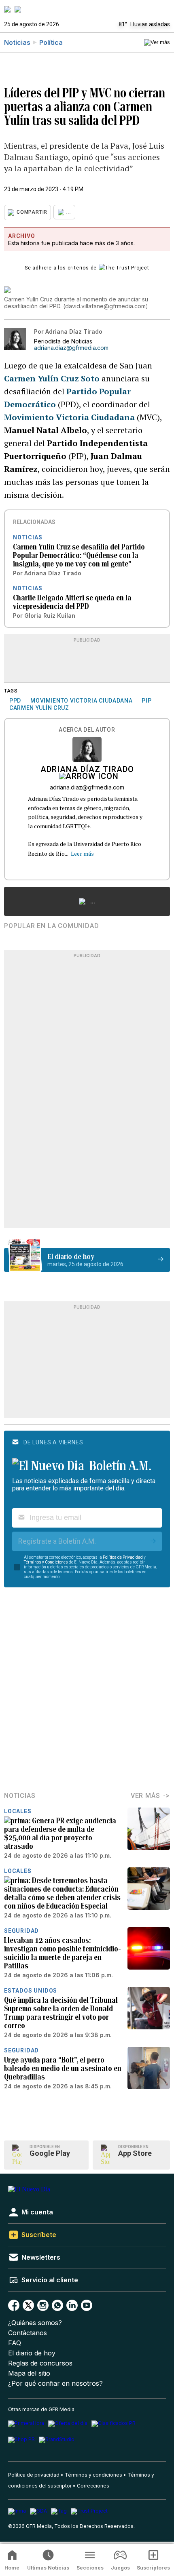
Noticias (17, 42)
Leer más (82, 853)
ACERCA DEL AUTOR (87, 730)
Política (51, 42)
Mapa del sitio (29, 2373)
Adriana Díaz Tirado (87, 770)
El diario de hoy (32, 2353)
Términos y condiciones (93, 2475)
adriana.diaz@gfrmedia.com (71, 348)
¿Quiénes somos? (35, 2323)
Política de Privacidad (123, 1557)
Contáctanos (28, 2333)
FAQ (15, 2343)
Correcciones (93, 2486)
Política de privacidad (34, 2475)
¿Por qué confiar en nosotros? (55, 2383)
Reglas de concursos (40, 2363)
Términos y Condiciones (46, 1562)
